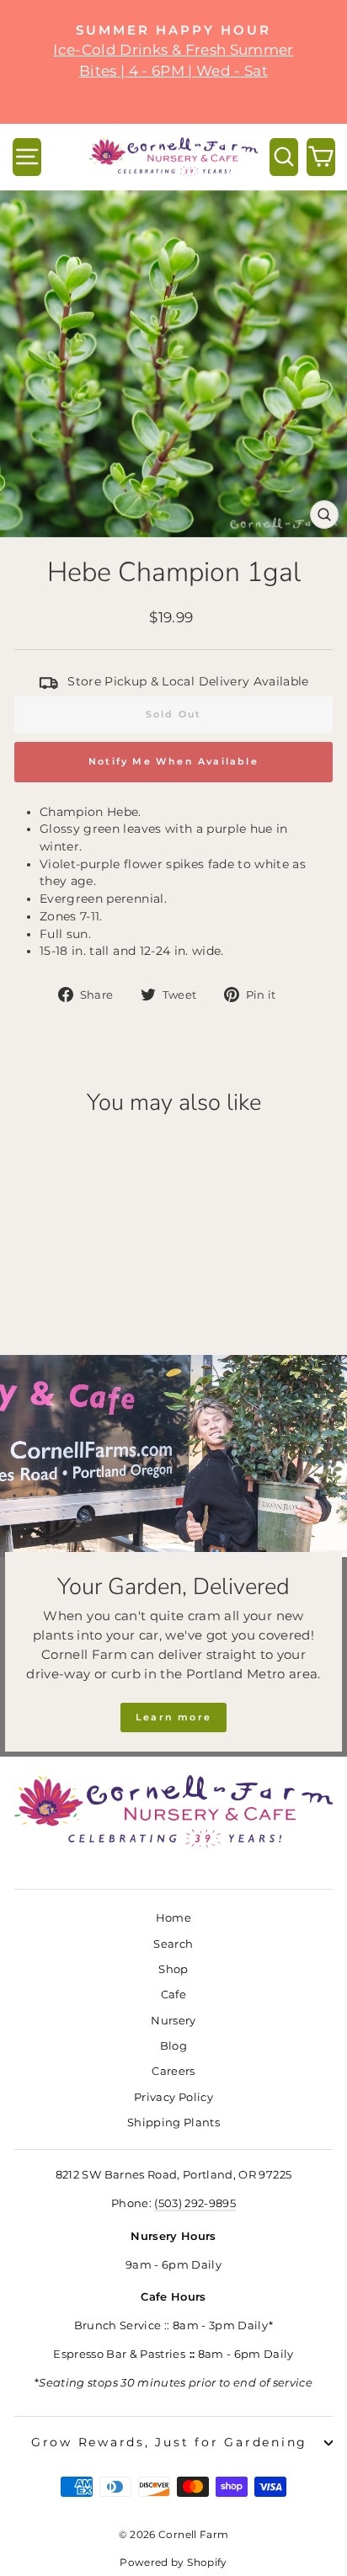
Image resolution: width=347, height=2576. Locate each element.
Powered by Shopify (173, 2562)
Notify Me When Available (173, 761)
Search (173, 1944)
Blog (173, 2046)
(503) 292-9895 (195, 2203)
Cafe (173, 1995)
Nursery (173, 2021)
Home (173, 1918)
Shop (173, 1969)
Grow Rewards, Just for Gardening (169, 2442)
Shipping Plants (173, 2123)
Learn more (173, 1717)
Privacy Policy (173, 2097)
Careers (173, 2071)
